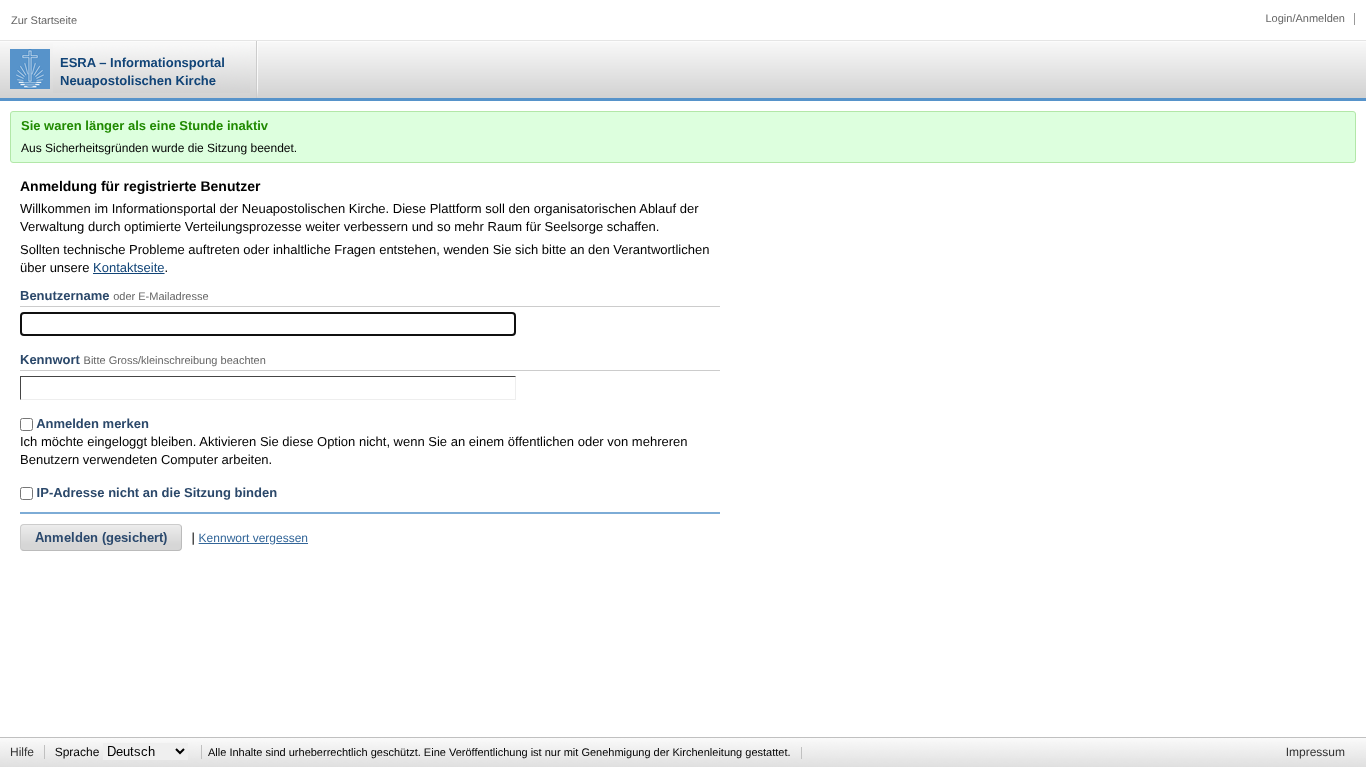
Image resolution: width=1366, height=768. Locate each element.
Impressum (1315, 752)
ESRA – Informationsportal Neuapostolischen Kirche (142, 71)
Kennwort (50, 359)
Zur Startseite (44, 21)
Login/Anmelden (1305, 19)
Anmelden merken (91, 423)
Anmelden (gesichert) (101, 537)
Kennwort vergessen (253, 538)
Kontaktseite (129, 267)
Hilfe (22, 752)
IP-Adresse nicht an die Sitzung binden (155, 492)
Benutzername (65, 295)
